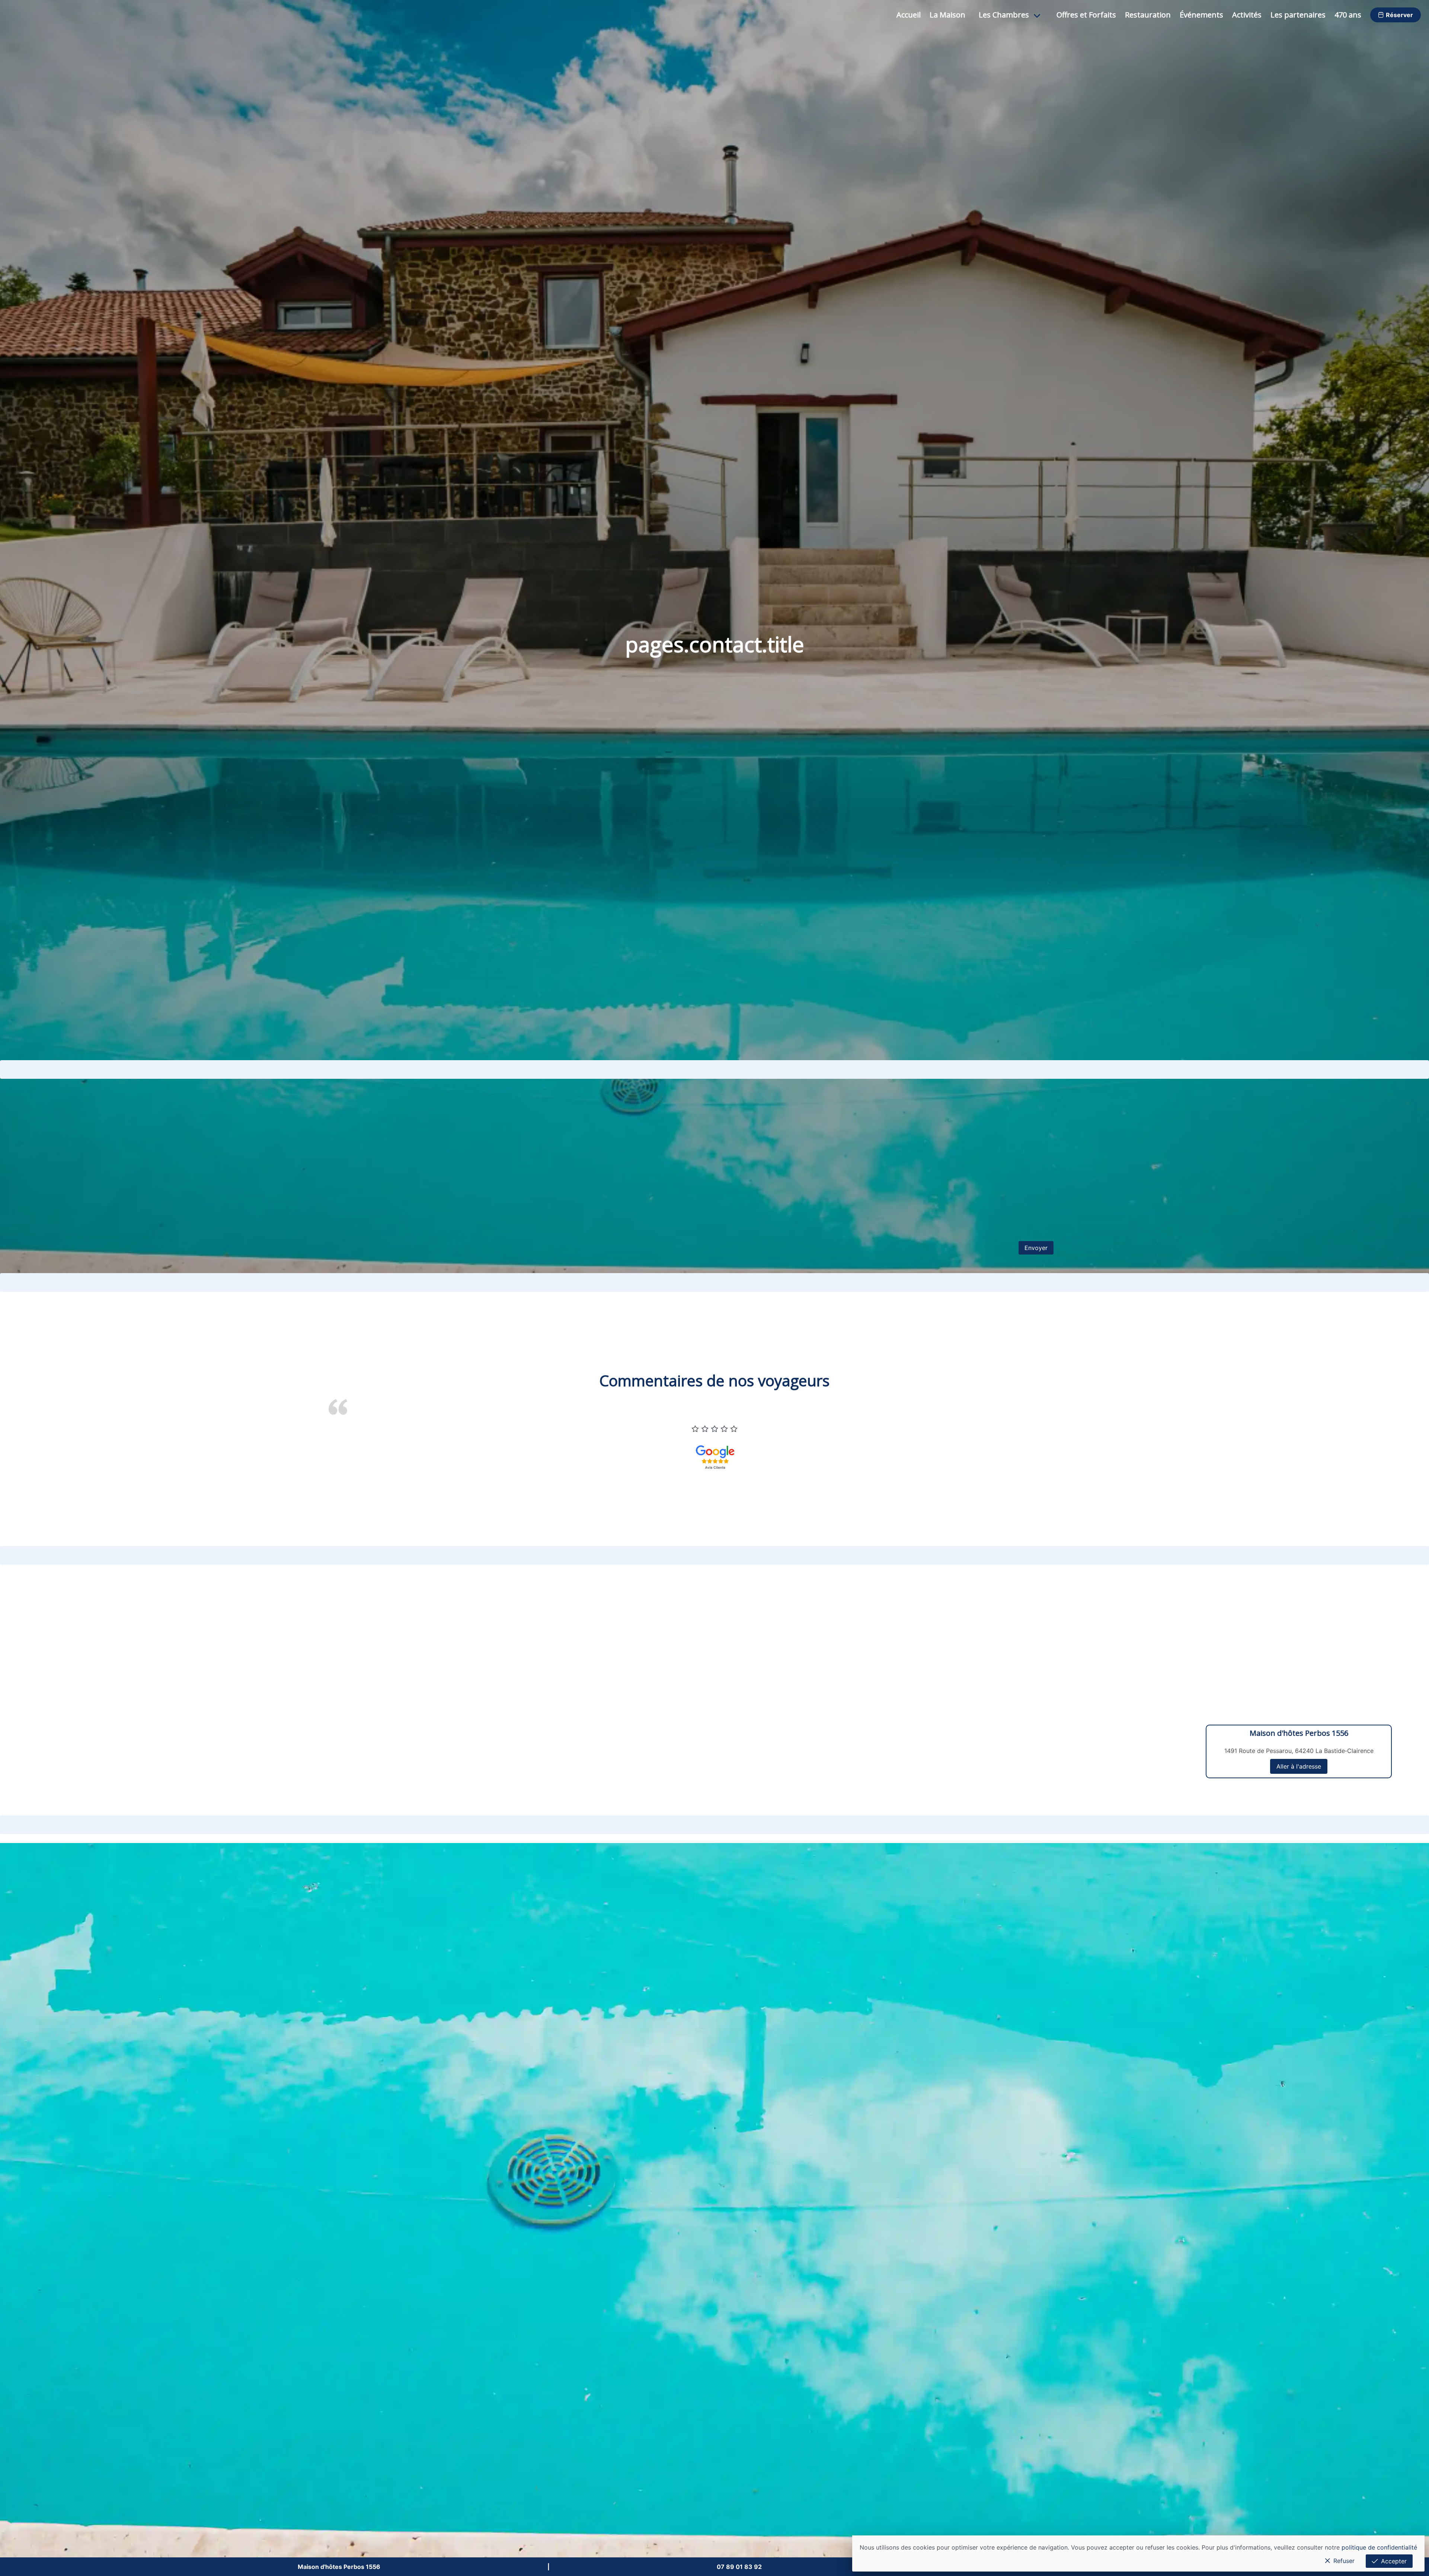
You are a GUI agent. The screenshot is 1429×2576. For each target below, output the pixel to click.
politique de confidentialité (1379, 2547)
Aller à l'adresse (1299, 1766)
